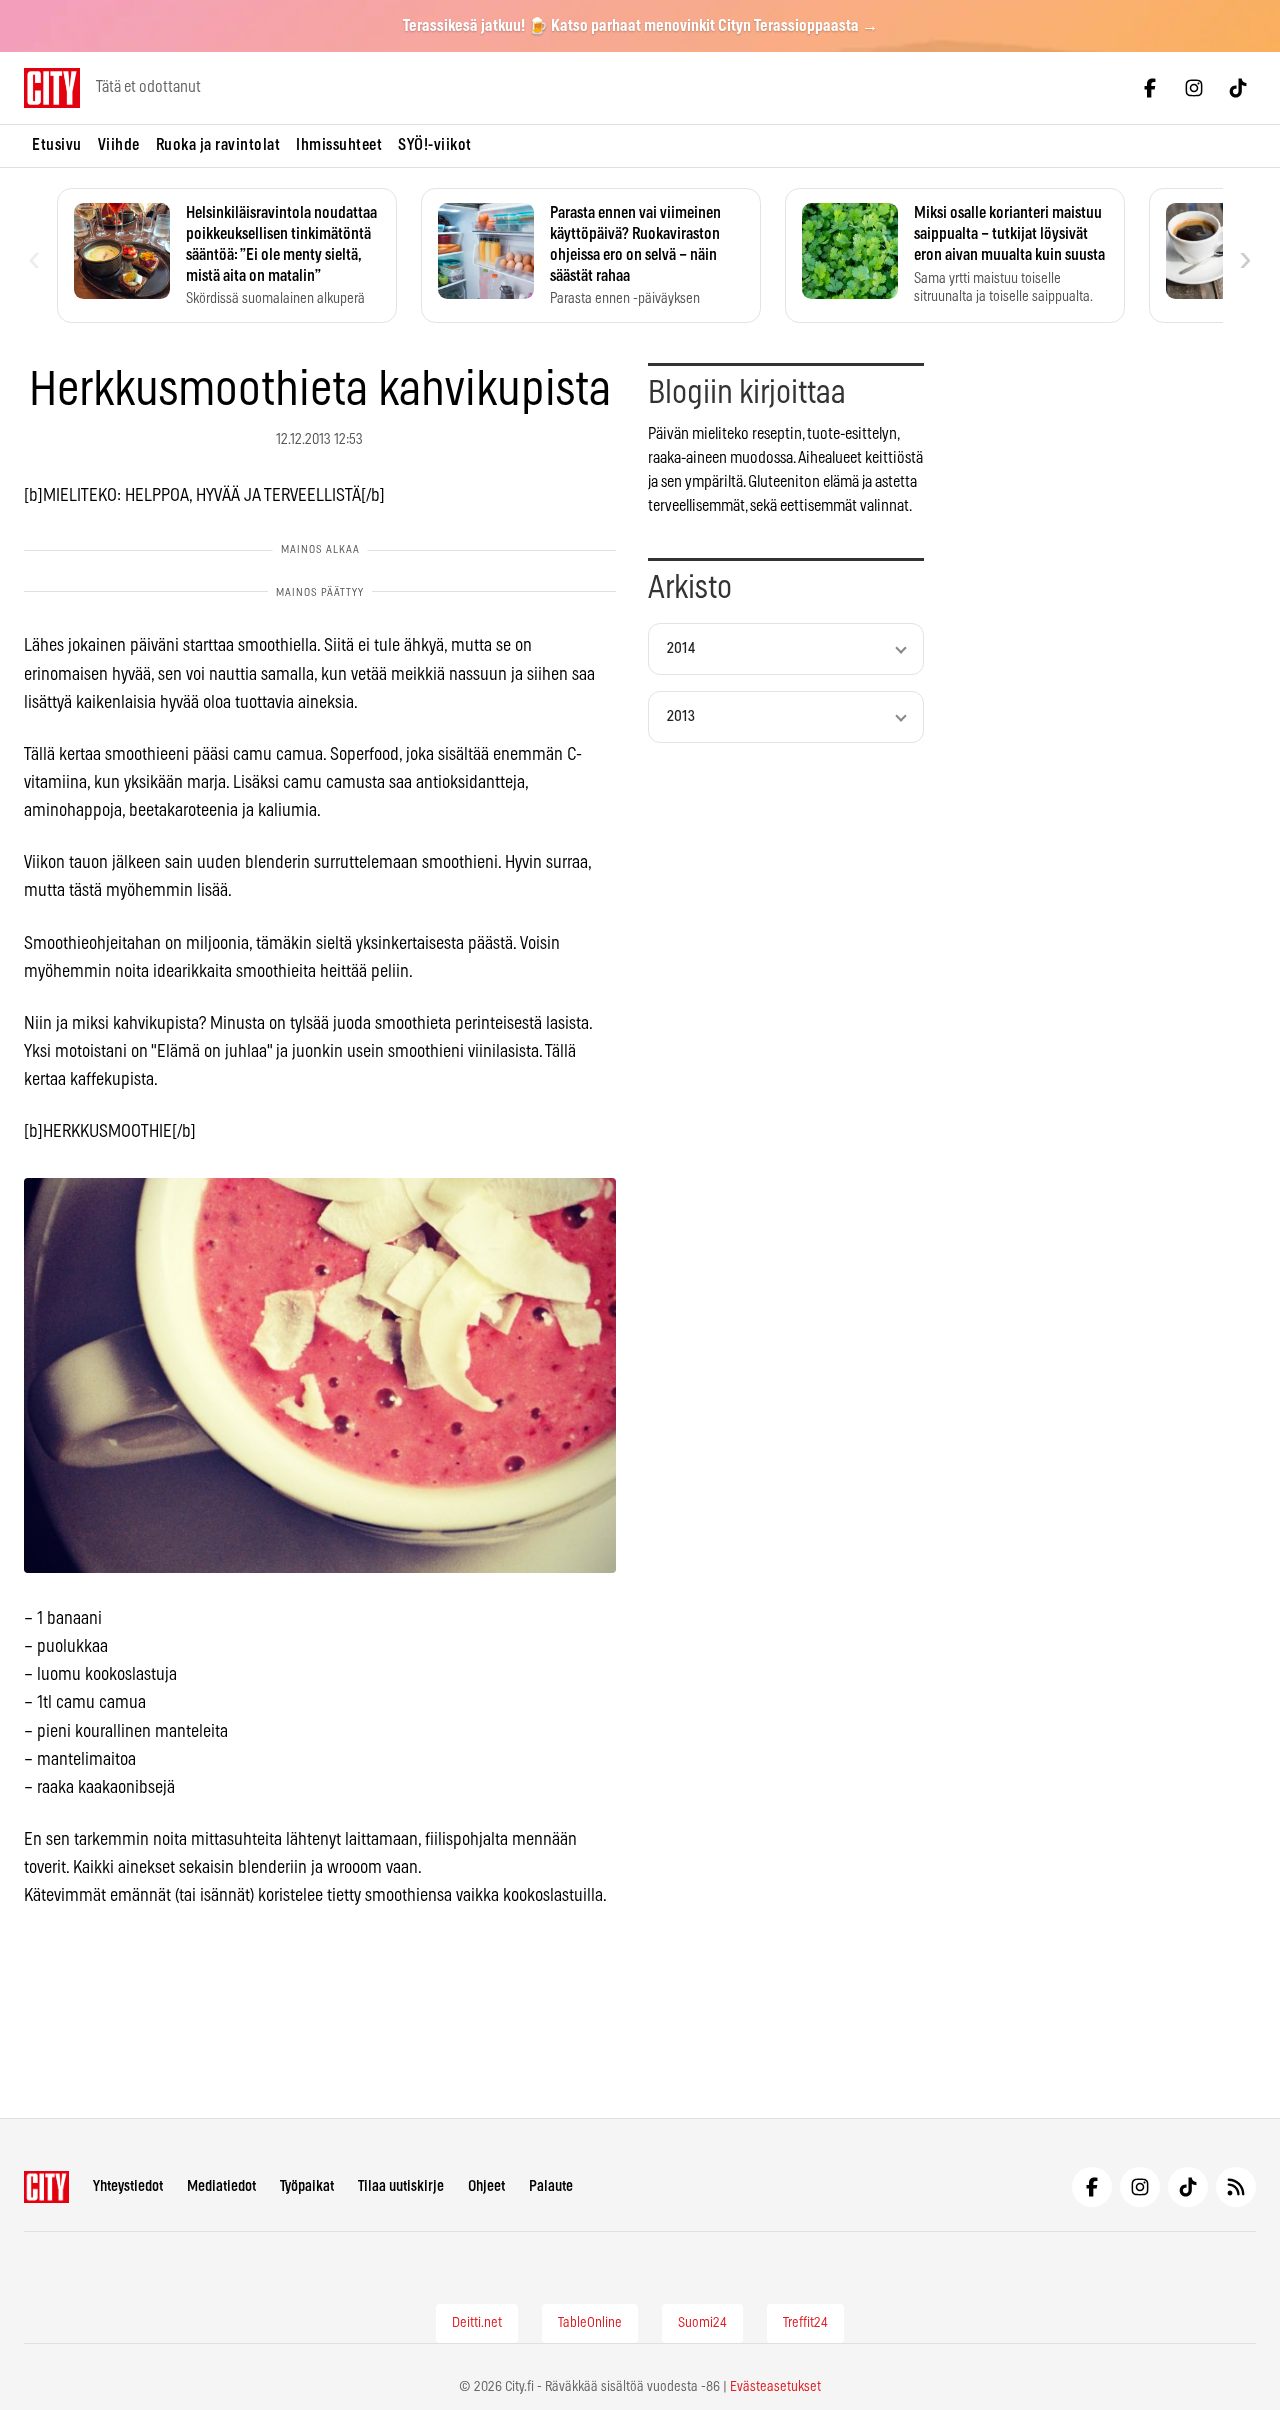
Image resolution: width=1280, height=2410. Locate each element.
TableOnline (590, 2323)
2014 (681, 648)
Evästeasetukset (775, 2387)
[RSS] (1236, 2187)
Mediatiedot (221, 2186)
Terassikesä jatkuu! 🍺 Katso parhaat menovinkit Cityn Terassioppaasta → (640, 26)
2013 (681, 716)
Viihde (119, 145)
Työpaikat (307, 2186)
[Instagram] (1194, 88)
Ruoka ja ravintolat (218, 145)
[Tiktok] (1238, 88)
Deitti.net (477, 2323)
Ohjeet (486, 2186)
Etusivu (57, 145)
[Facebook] (1150, 88)
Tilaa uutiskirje (401, 2186)
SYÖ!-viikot (435, 145)
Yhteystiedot (128, 2186)
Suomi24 (702, 2323)
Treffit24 (805, 2323)
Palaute (551, 2186)
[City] (46, 2187)
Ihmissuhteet (339, 145)
